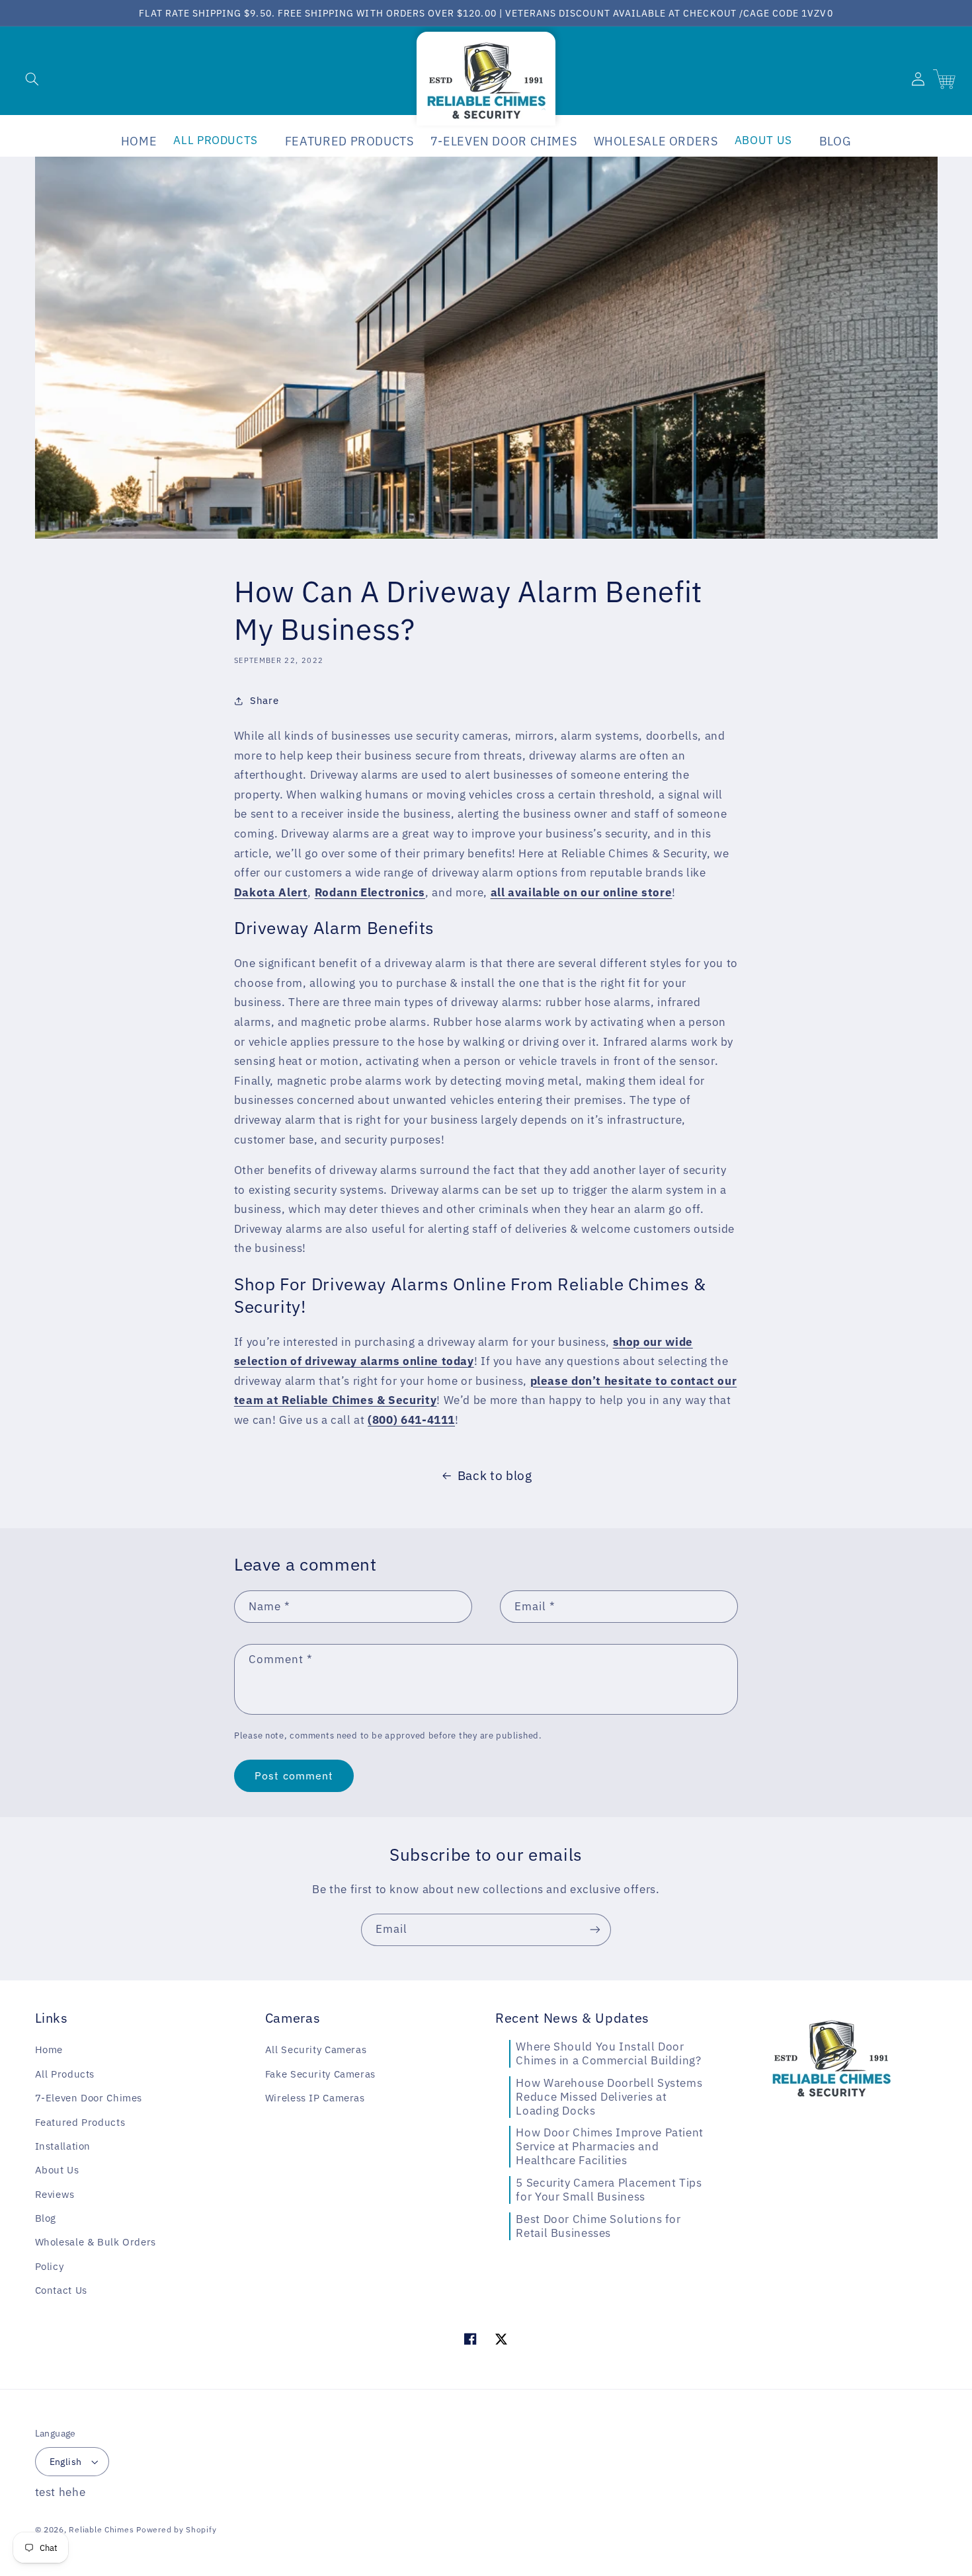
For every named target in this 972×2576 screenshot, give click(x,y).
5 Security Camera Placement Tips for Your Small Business (609, 2190)
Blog (46, 2218)
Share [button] (264, 700)
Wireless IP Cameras (315, 2098)
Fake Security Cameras (320, 2074)
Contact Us (61, 2290)
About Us (57, 2170)
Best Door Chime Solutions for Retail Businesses (598, 2226)
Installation (63, 2146)
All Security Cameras (316, 2049)
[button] (32, 79)
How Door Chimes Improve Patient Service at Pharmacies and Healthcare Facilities (610, 2146)
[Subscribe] (595, 1930)
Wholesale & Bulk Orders (96, 2242)
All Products (65, 2074)
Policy (50, 2266)
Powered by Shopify (176, 2529)
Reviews (55, 2194)
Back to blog (495, 1475)
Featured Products (80, 2122)
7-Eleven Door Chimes (89, 2098)
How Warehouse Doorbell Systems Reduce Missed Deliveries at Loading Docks (609, 2097)
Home (49, 2049)
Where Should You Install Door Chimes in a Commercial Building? (608, 2053)
